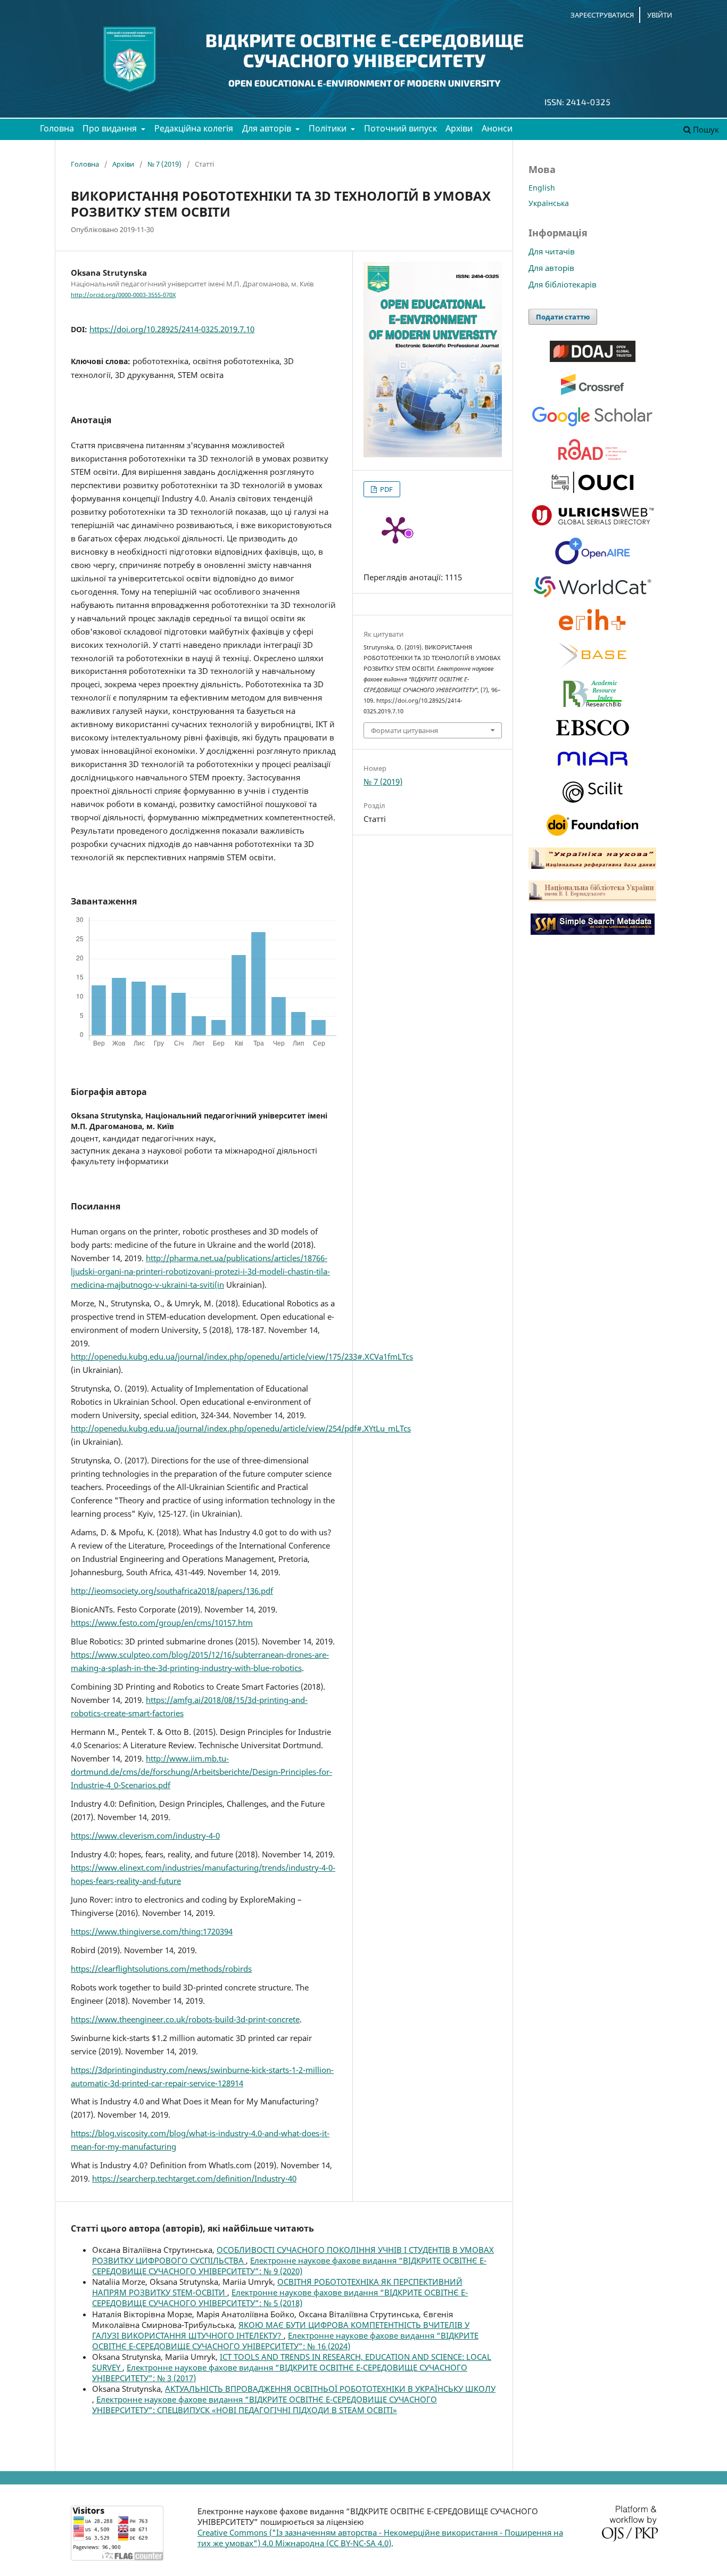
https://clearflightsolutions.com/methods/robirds (161, 1969)
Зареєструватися (602, 15)
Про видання (111, 128)
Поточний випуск (400, 128)
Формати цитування (404, 730)
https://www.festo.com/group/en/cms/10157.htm (162, 1623)
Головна (57, 128)
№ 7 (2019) (164, 164)
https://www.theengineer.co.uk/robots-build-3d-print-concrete (185, 2019)
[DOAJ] (593, 359)
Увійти (660, 15)
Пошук (705, 129)
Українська (549, 203)
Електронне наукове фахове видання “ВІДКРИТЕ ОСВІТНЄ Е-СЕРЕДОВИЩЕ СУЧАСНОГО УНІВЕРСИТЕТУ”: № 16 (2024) (285, 2341)
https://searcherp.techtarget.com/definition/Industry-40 (194, 2178)
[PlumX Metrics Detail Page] (395, 529)
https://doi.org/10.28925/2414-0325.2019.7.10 (172, 329)
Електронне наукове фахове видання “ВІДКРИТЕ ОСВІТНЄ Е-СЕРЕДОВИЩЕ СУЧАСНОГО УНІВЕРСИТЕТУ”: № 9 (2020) (289, 2266)
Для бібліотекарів (563, 284)
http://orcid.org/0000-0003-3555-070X (123, 295)
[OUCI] (593, 490)
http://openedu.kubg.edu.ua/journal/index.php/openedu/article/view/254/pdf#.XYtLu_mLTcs (241, 1428)
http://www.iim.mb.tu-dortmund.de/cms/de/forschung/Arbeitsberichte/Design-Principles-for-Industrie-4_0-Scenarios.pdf (201, 1772)
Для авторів (268, 128)
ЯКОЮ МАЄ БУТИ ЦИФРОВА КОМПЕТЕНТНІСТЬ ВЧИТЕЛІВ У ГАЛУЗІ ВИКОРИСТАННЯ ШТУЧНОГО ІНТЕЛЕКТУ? (281, 2330)
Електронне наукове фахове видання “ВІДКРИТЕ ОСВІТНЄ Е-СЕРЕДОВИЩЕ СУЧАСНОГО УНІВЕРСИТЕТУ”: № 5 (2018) (280, 2298)
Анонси (497, 128)
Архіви (459, 128)
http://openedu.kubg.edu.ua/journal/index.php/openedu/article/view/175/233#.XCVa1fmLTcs (242, 1356)
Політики (329, 128)
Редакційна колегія (194, 128)
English (542, 188)
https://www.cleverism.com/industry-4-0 (145, 1836)
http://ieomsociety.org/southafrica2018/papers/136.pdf (172, 1591)
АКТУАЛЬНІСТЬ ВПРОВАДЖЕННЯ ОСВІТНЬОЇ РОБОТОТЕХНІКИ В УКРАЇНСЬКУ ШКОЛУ (330, 2389)
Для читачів (552, 251)
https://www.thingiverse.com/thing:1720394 (152, 1931)
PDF (386, 489)
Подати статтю (563, 317)
